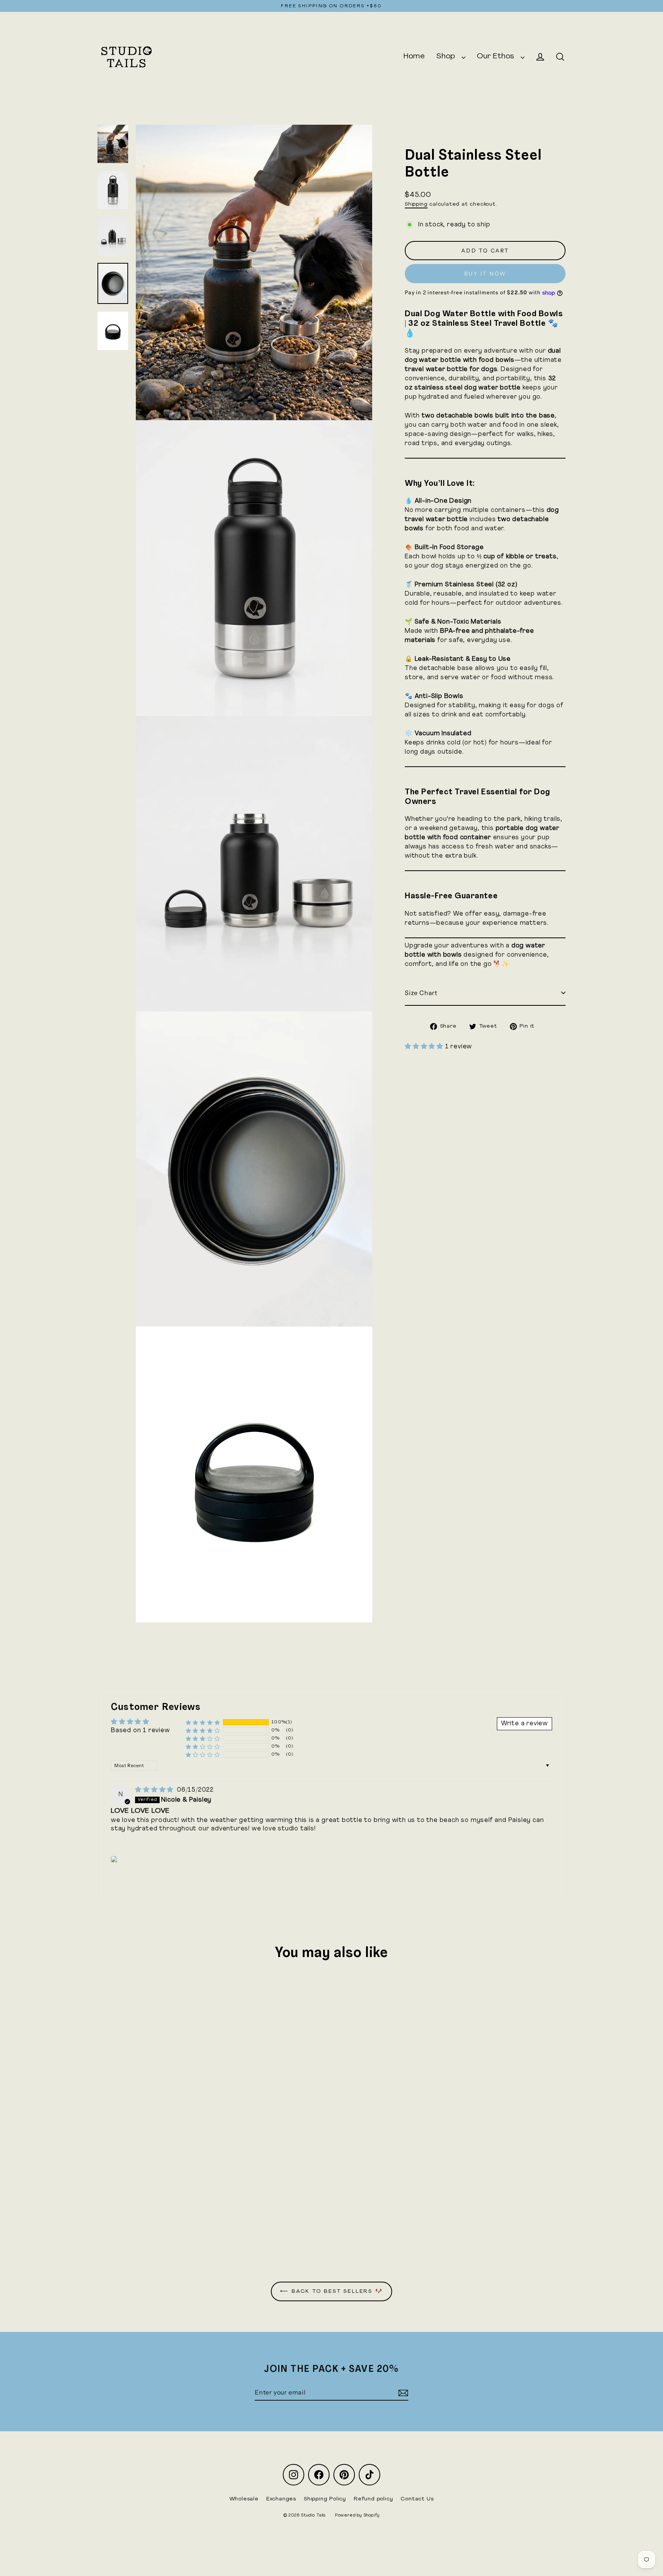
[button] (425, 1047)
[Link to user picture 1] (116, 1859)
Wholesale (244, 2499)
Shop (447, 56)
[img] (155, 1790)
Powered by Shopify (357, 2516)
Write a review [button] (524, 1724)
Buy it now (485, 274)
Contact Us (417, 2499)
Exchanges (281, 2499)
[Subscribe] (402, 2393)
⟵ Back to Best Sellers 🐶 (331, 2291)
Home (414, 56)
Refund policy (373, 2499)
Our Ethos (497, 56)
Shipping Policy (325, 2499)
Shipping (416, 204)
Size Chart (421, 993)
